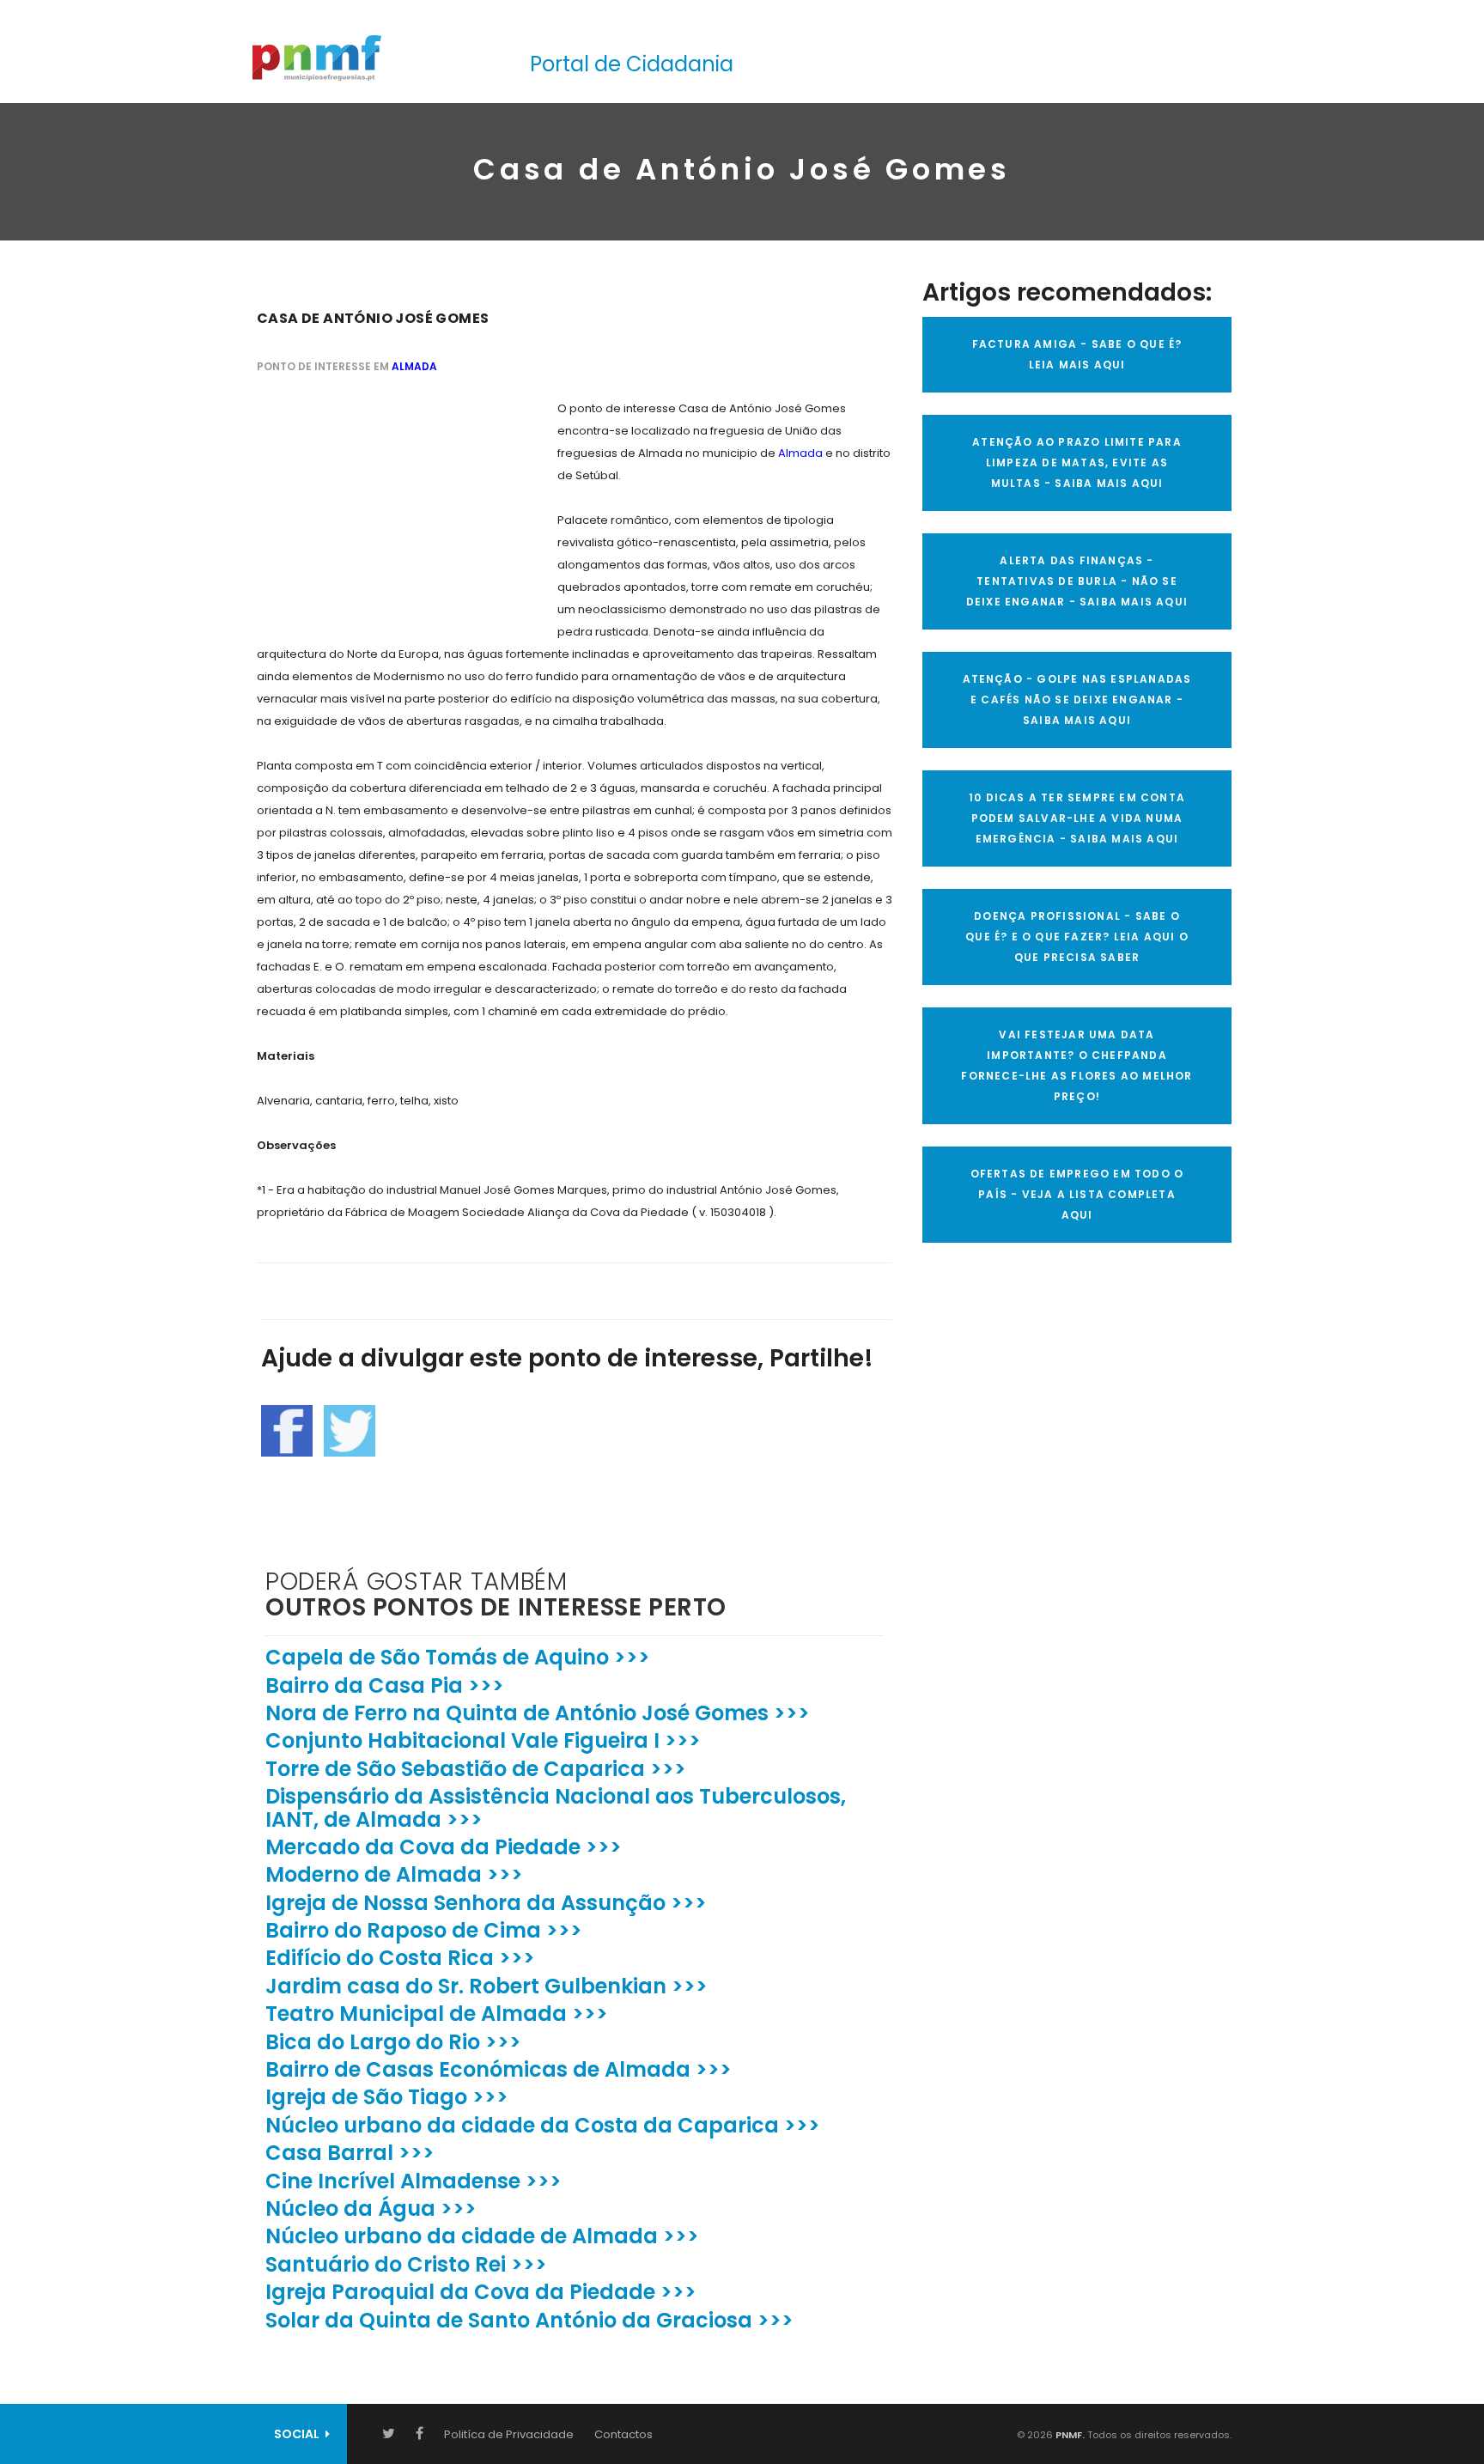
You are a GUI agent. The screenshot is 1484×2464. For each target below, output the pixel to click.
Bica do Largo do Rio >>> (393, 2042)
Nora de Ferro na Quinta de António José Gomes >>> (538, 1713)
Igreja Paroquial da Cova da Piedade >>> (481, 2292)
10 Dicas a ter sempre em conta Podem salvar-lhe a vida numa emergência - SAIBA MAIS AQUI (1077, 818)
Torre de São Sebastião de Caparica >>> (476, 1769)
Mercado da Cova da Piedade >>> (444, 1847)
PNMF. (1069, 2435)
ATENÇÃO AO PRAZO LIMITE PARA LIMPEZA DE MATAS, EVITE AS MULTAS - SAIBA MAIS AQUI (1077, 462)
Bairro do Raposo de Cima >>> (424, 1930)
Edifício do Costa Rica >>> (400, 1958)
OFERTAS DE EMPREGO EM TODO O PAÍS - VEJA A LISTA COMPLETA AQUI (1077, 1194)
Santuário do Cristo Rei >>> (406, 2264)
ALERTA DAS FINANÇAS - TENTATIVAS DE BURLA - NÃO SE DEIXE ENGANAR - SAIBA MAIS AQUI (1077, 581)
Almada (414, 366)
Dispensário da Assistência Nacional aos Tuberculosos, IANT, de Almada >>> (556, 1807)
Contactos (623, 2434)
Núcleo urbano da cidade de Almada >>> (482, 2236)
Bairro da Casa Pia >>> (385, 1685)
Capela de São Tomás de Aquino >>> (458, 1657)
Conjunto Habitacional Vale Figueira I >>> (483, 1740)
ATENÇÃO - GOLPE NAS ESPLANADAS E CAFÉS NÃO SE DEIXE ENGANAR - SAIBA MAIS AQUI (1077, 700)
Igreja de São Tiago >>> (387, 2097)
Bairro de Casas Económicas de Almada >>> (499, 2069)
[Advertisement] (386, 505)
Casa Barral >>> (350, 2153)
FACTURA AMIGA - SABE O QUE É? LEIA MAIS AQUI (1077, 354)
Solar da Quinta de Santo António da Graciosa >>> (529, 2320)
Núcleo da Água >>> (371, 2208)
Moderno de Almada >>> (394, 1874)
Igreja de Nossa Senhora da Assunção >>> (486, 1903)
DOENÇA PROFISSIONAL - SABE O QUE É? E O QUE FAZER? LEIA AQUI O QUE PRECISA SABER (1077, 937)
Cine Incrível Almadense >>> (414, 2181)
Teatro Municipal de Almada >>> (437, 2014)
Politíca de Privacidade (509, 2434)
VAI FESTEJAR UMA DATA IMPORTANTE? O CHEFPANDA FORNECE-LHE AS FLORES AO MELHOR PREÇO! (1077, 1065)
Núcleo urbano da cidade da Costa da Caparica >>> (543, 2125)
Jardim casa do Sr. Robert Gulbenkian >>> (487, 1986)
